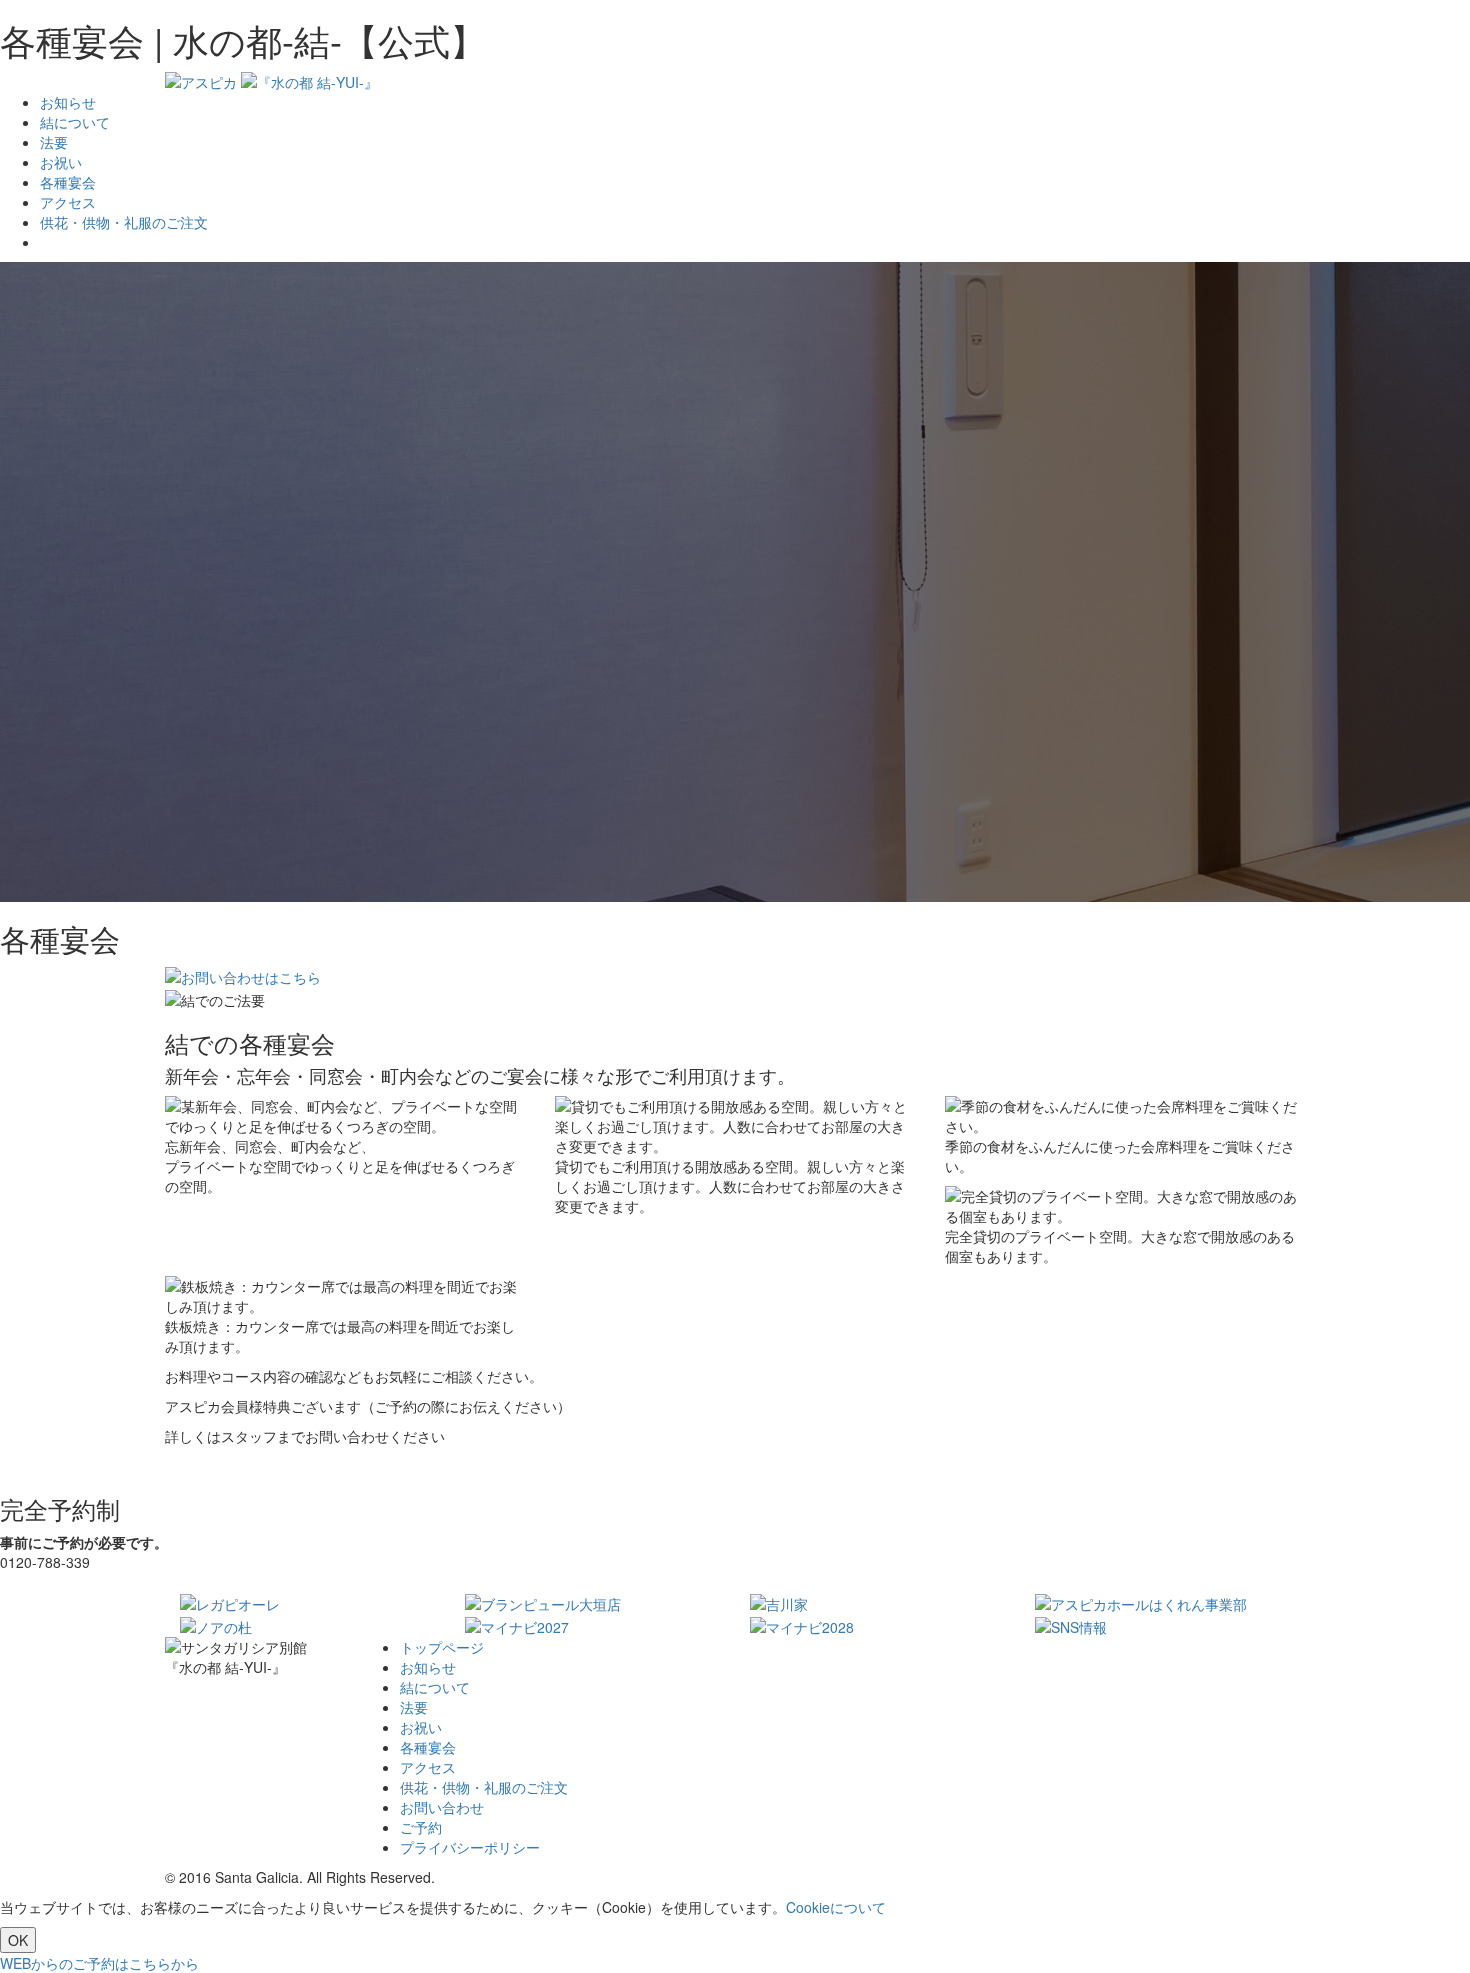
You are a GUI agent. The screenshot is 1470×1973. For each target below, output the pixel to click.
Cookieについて (836, 1907)
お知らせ (68, 102)
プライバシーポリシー (470, 1847)
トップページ (442, 1647)
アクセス (68, 202)
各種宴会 (68, 182)
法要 (54, 142)
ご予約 (421, 1827)
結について (75, 122)
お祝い (61, 162)
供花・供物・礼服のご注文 (124, 222)
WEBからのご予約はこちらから (99, 1963)
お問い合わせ (442, 1807)
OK (18, 1940)
